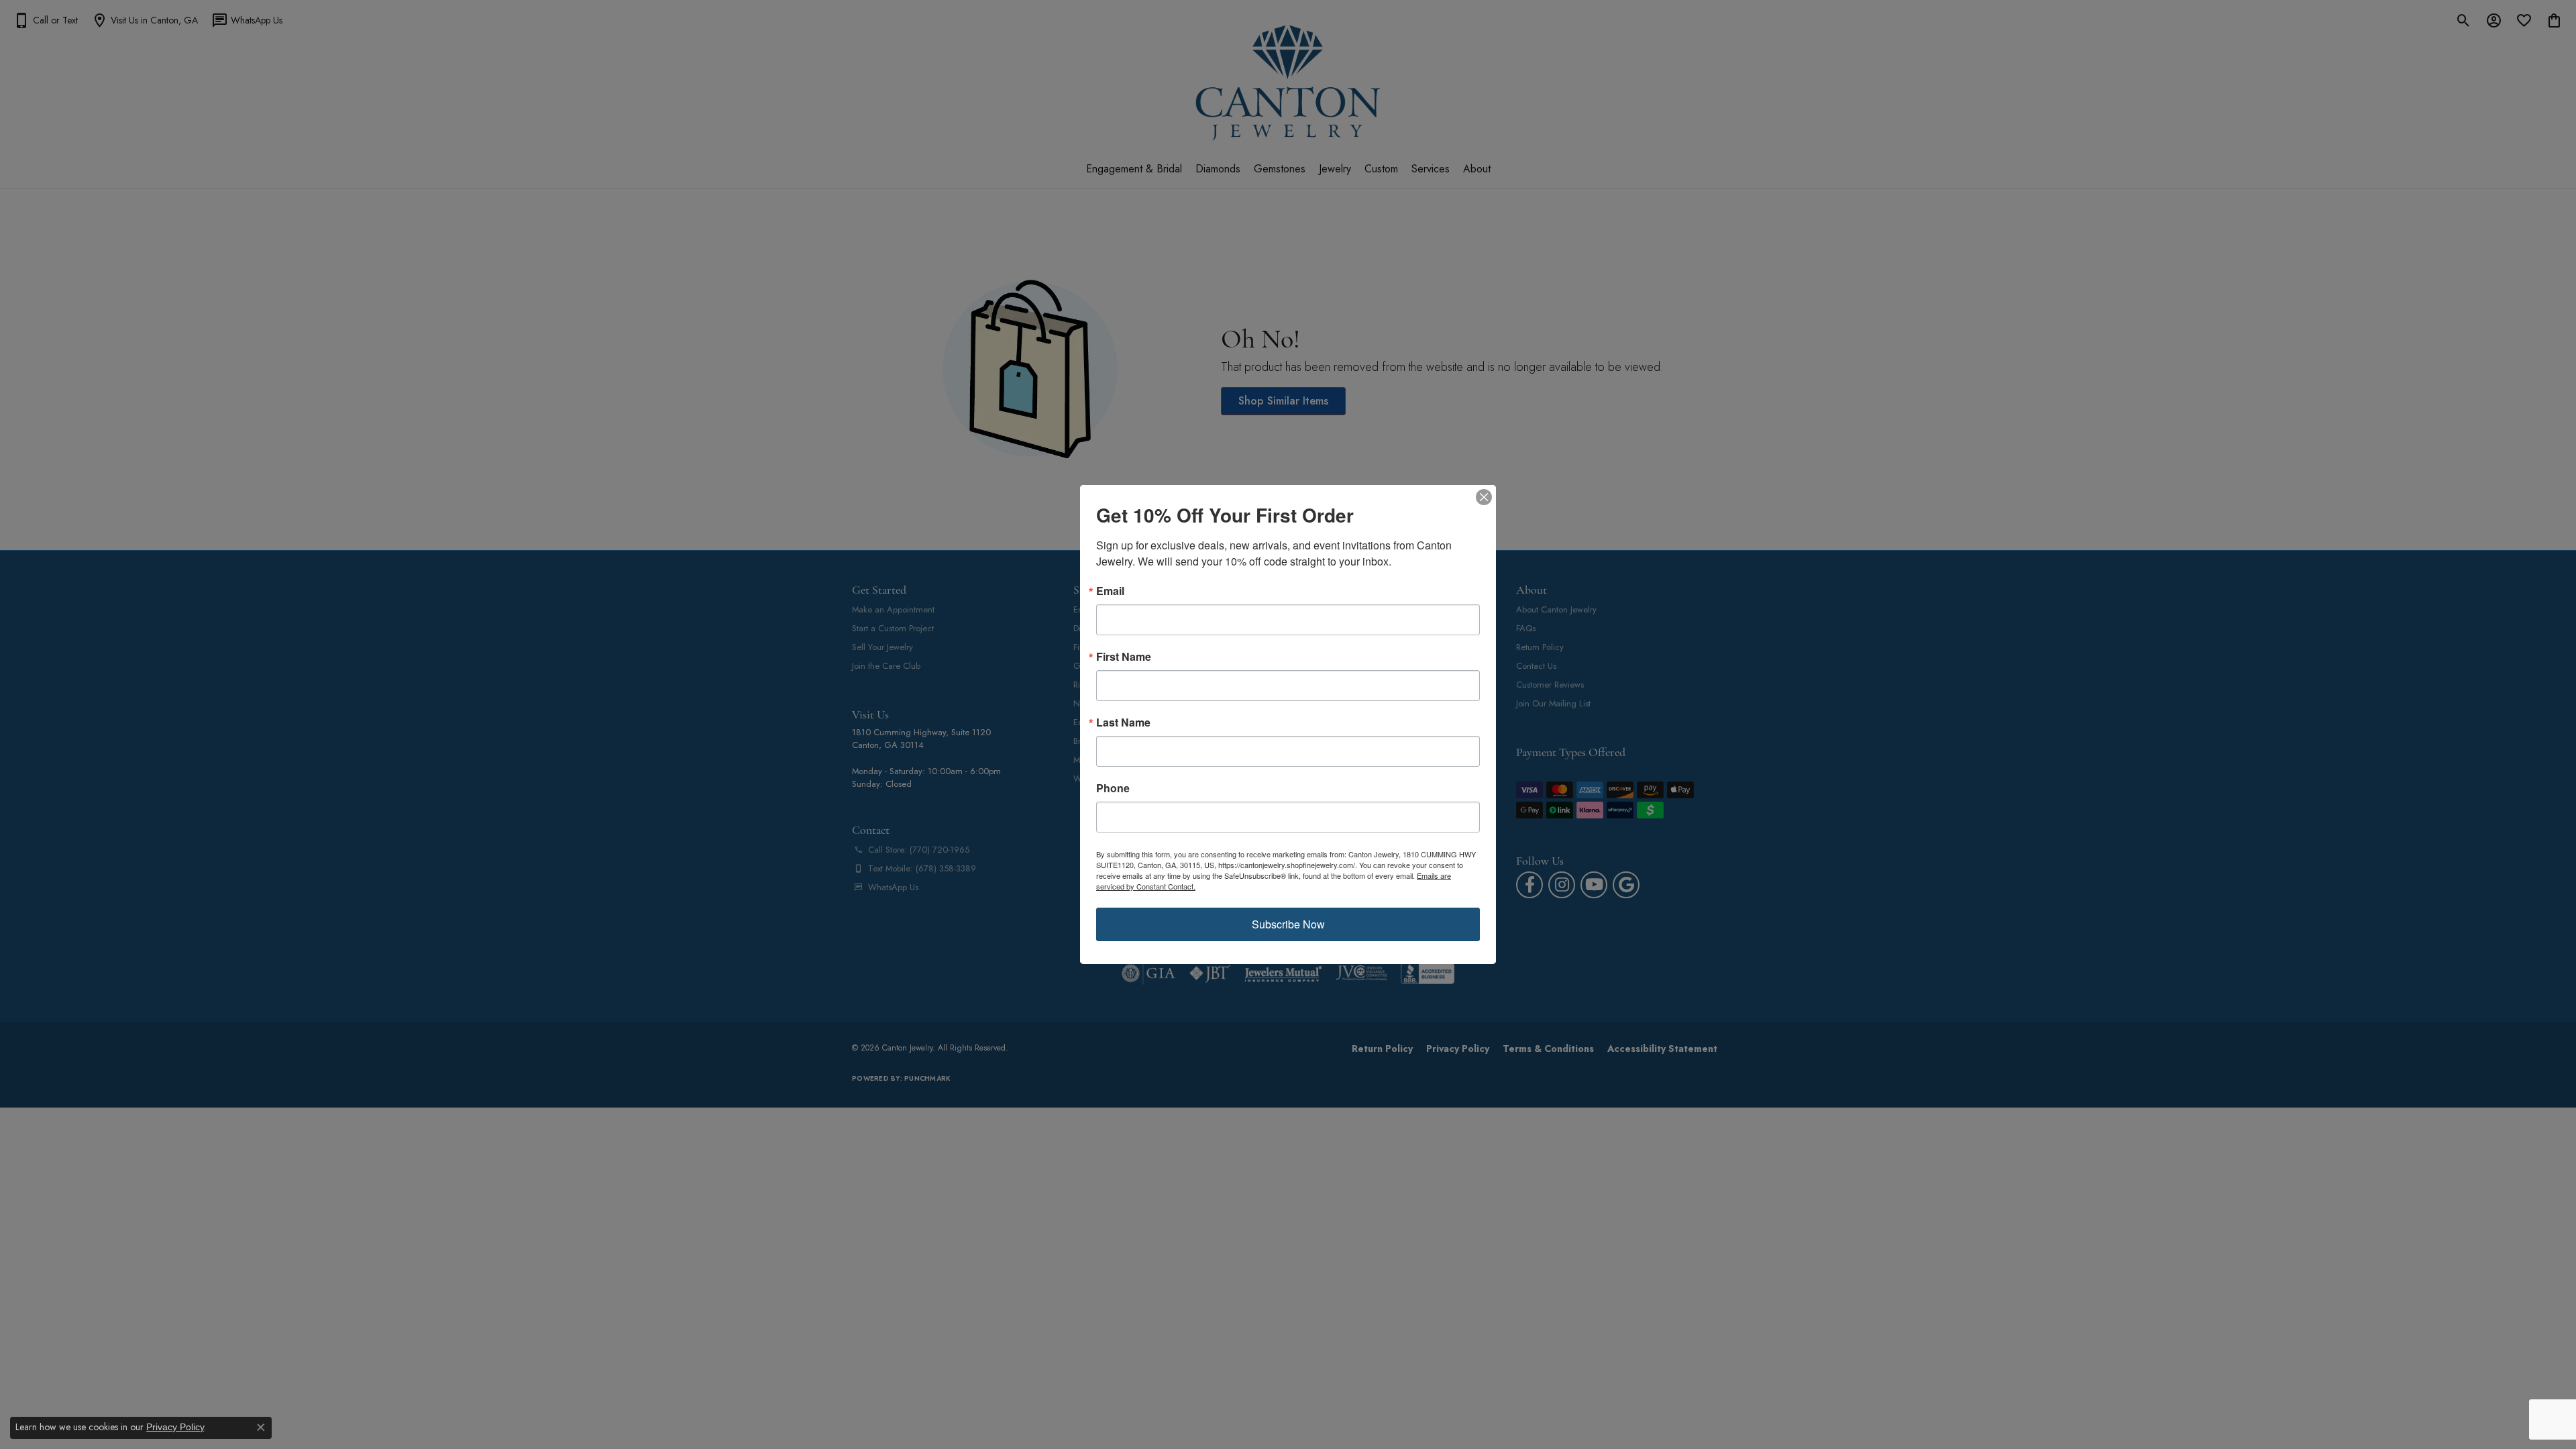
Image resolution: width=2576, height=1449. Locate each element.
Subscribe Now (1288, 924)
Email (1110, 591)
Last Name (1123, 722)
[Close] (1484, 497)
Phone (1113, 788)
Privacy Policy (175, 1427)
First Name (1124, 657)
